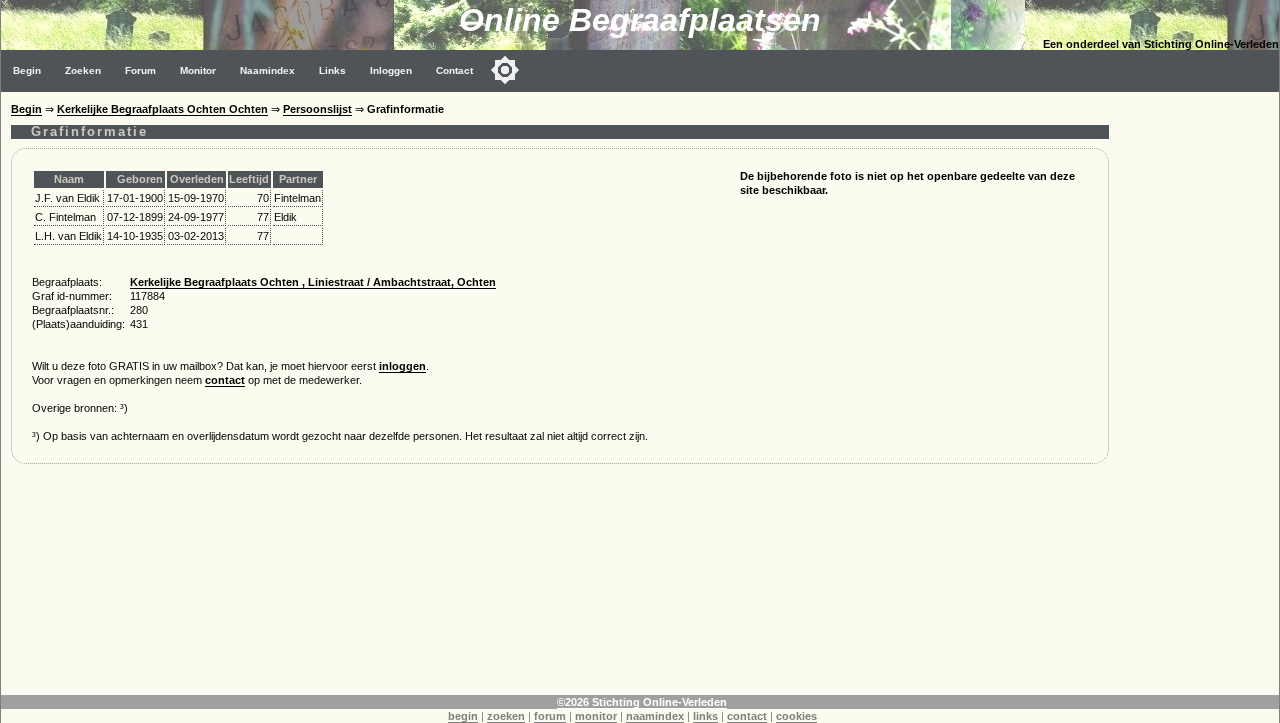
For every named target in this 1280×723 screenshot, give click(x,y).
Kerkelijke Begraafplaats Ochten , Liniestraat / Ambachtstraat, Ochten (313, 282)
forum (550, 716)
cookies (796, 716)
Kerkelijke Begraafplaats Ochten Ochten (162, 109)
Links (332, 70)
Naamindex (267, 70)
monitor (596, 716)
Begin (27, 70)
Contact (454, 70)
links (705, 716)
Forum (140, 70)
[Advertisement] (1199, 392)
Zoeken (83, 70)
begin (463, 716)
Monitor (198, 70)
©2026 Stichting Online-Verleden (642, 702)
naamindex (655, 716)
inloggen (402, 366)
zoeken (506, 716)
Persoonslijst (317, 109)
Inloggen (391, 70)
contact (225, 380)
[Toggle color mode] (505, 70)
